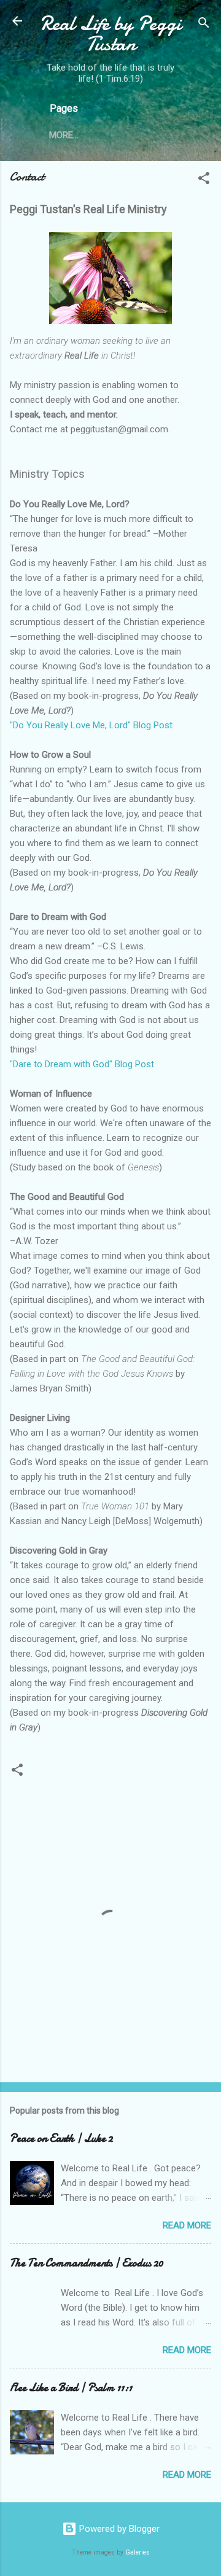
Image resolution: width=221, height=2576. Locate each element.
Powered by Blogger (118, 2529)
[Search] (204, 25)
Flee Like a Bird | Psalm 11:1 (71, 2388)
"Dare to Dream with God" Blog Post (82, 1064)
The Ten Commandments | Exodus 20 (87, 2263)
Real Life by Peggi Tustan (111, 34)
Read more (187, 2225)
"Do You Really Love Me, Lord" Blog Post (91, 725)
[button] (204, 180)
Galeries (138, 2552)
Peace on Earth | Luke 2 (61, 2138)
